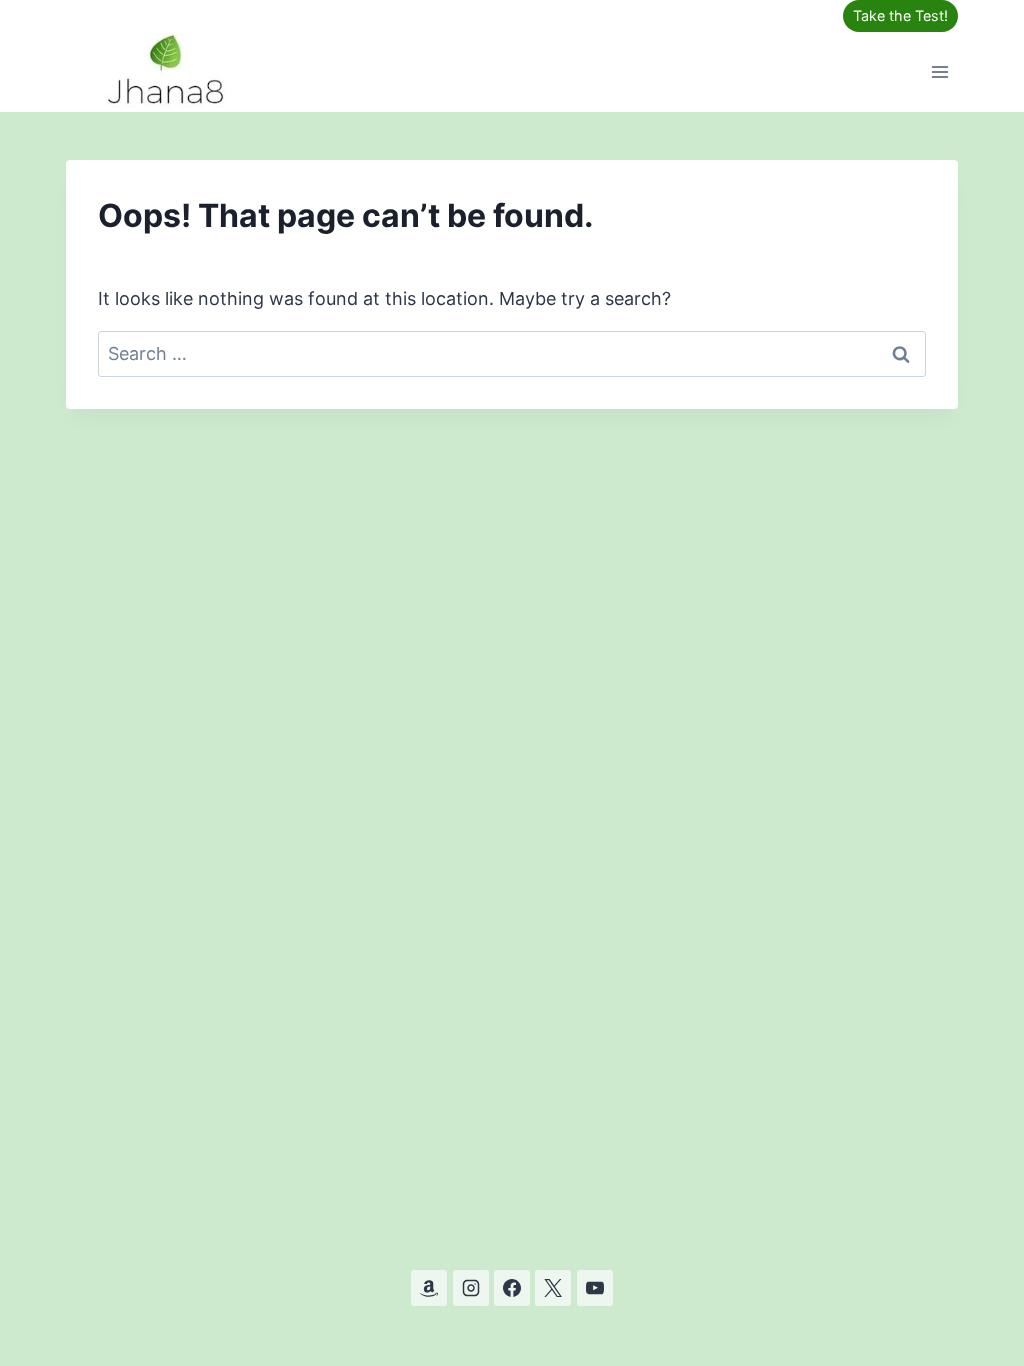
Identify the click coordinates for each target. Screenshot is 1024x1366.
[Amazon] (429, 1288)
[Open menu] (939, 71)
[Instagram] (471, 1288)
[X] (553, 1288)
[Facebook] (512, 1288)
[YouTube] (595, 1288)
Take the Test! (900, 15)
